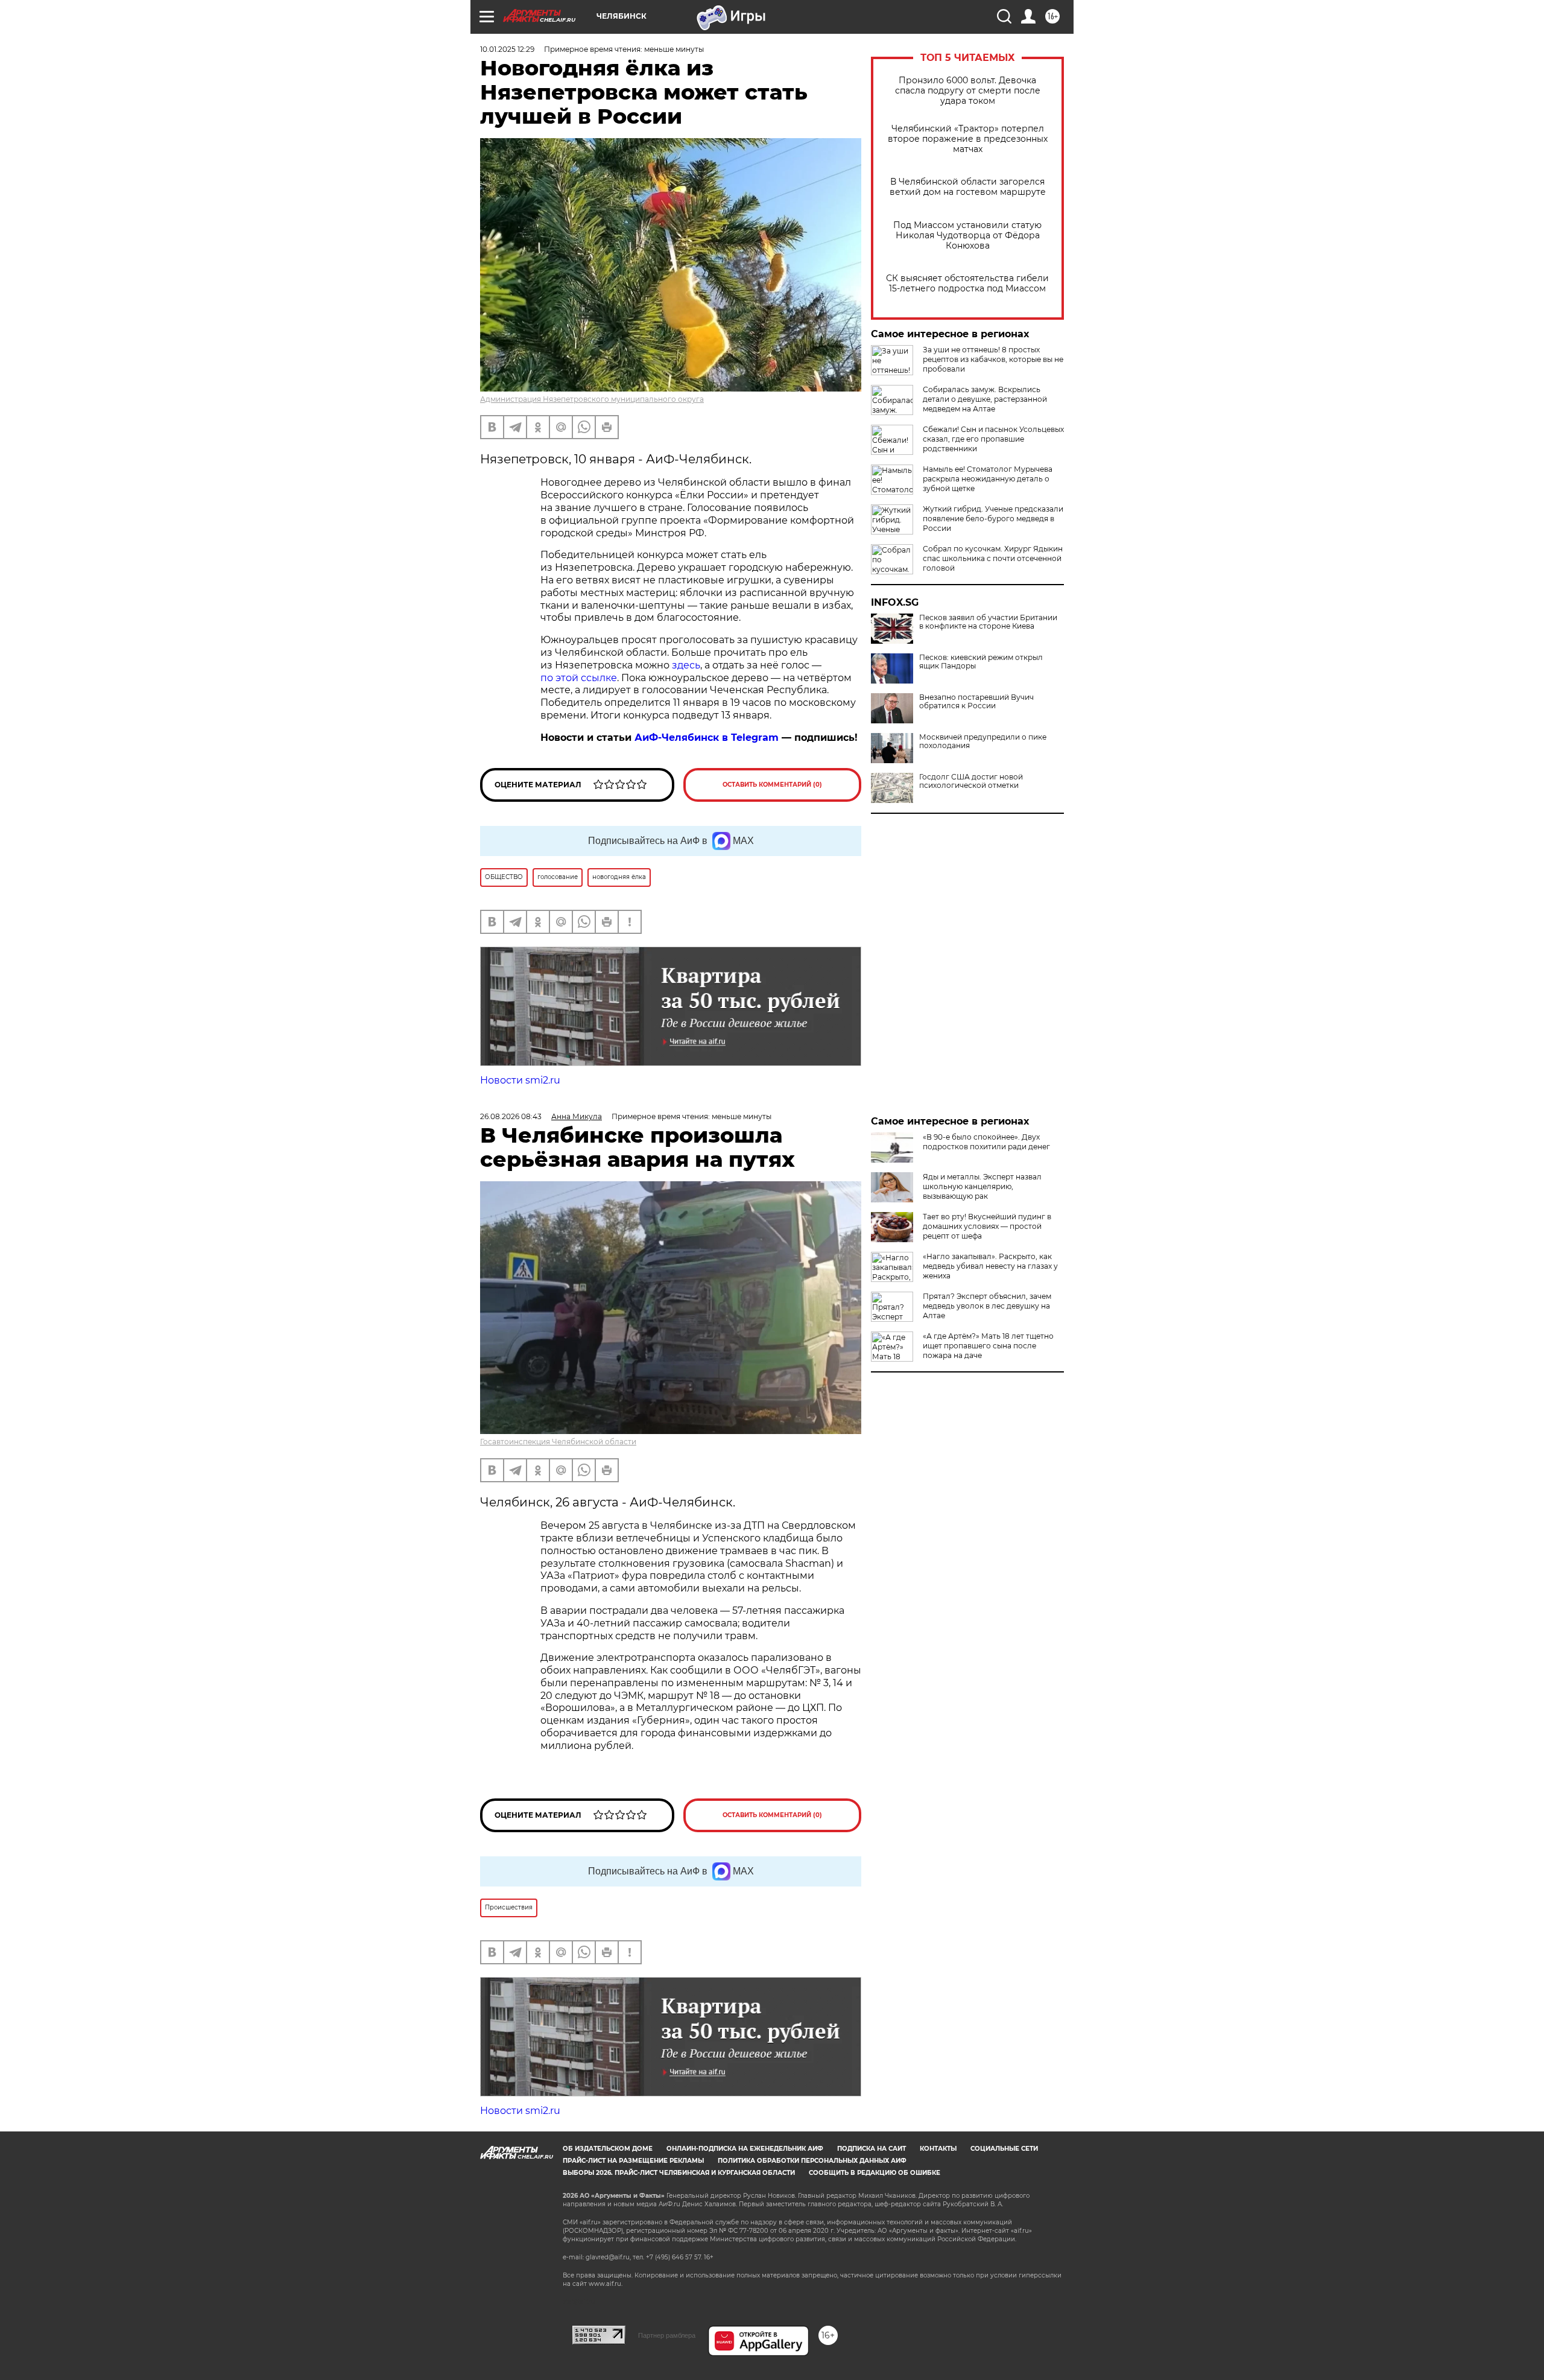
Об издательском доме (608, 2149)
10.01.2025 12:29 (507, 49)
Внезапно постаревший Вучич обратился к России (976, 702)
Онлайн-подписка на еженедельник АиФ (745, 2149)
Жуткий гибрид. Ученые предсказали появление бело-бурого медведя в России (993, 519)
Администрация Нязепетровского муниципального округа (592, 399)
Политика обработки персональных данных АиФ (812, 2161)
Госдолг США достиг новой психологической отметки (971, 781)
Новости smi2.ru (520, 1080)
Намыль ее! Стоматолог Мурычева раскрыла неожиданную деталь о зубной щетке (988, 479)
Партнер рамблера (667, 2335)
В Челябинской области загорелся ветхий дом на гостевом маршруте (968, 187)
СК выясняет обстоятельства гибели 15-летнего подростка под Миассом (967, 284)
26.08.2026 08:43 (511, 1116)
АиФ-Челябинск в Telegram (707, 738)
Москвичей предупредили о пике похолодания (983, 741)
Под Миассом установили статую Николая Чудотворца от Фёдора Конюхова (967, 236)
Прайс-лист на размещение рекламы (633, 2161)
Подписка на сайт (872, 2149)
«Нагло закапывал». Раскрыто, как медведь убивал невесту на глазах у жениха (990, 1266)
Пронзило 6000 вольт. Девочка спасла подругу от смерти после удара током (968, 91)
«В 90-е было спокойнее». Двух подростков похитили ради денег (986, 1142)
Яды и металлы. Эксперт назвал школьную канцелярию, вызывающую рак (982, 1186)
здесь (686, 665)
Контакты (938, 2149)
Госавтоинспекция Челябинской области (558, 1442)
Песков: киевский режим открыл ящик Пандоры (981, 662)
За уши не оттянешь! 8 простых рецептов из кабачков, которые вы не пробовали (993, 359)
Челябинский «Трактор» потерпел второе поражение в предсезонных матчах (968, 139)
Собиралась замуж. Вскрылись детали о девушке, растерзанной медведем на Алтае (985, 399)
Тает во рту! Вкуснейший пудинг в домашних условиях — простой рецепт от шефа (987, 1226)
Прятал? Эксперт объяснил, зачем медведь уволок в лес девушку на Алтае (987, 1306)
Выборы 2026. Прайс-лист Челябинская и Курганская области (679, 2173)
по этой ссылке (579, 678)
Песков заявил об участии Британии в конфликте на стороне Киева (988, 622)
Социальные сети (1004, 2149)
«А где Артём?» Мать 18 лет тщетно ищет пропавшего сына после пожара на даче (988, 1346)
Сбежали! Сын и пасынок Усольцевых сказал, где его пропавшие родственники (993, 439)
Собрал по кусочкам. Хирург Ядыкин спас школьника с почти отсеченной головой (993, 558)
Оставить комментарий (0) (772, 785)
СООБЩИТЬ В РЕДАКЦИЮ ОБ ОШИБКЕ (875, 2173)
